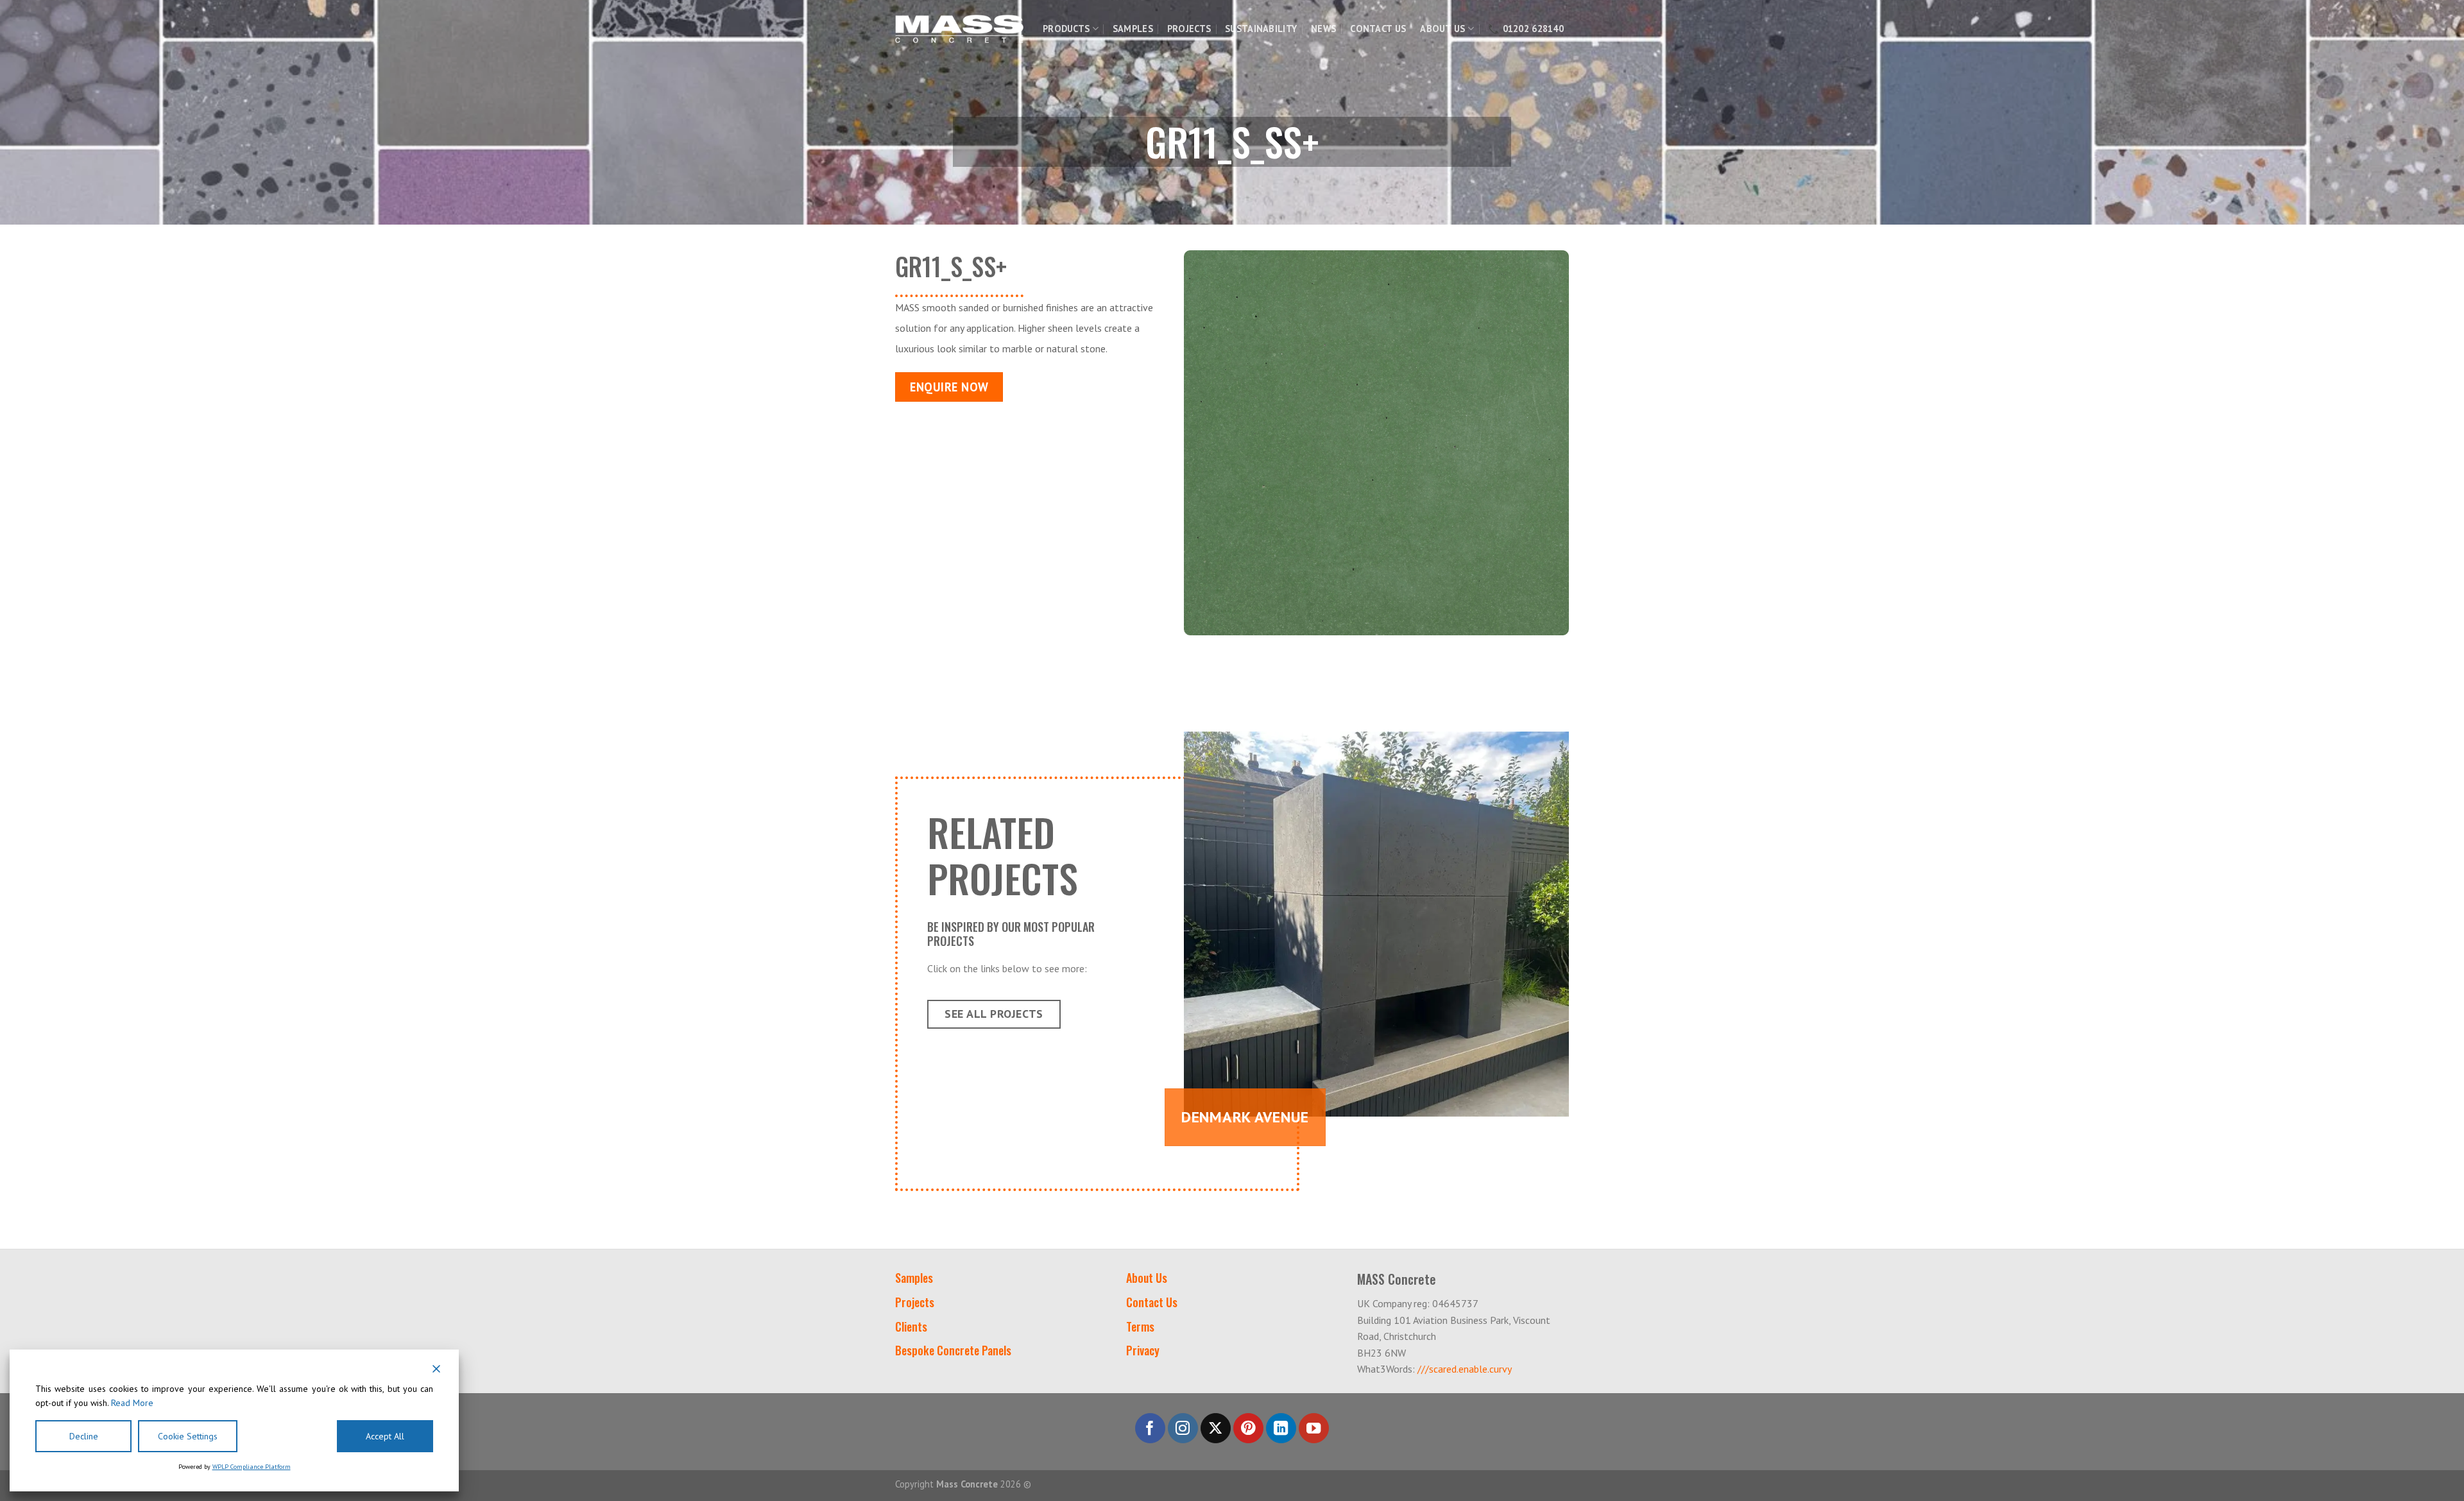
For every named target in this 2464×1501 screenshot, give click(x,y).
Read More (132, 1403)
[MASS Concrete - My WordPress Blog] (959, 29)
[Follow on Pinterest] (1248, 1428)
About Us (1442, 29)
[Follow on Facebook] (1150, 1428)
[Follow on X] (1216, 1428)
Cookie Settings (188, 1436)
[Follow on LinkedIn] (1281, 1428)
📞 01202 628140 (1526, 29)
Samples (1133, 29)
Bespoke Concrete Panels (953, 1350)
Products (1066, 29)
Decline (84, 1436)
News (1323, 29)
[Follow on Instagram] (1183, 1428)
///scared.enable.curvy (1465, 1369)
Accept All (385, 1436)
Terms (1140, 1326)
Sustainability (1261, 29)
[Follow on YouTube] (1314, 1428)
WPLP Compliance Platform (252, 1467)
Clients (911, 1326)
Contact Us (1378, 29)
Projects (1189, 29)
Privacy (1143, 1350)
